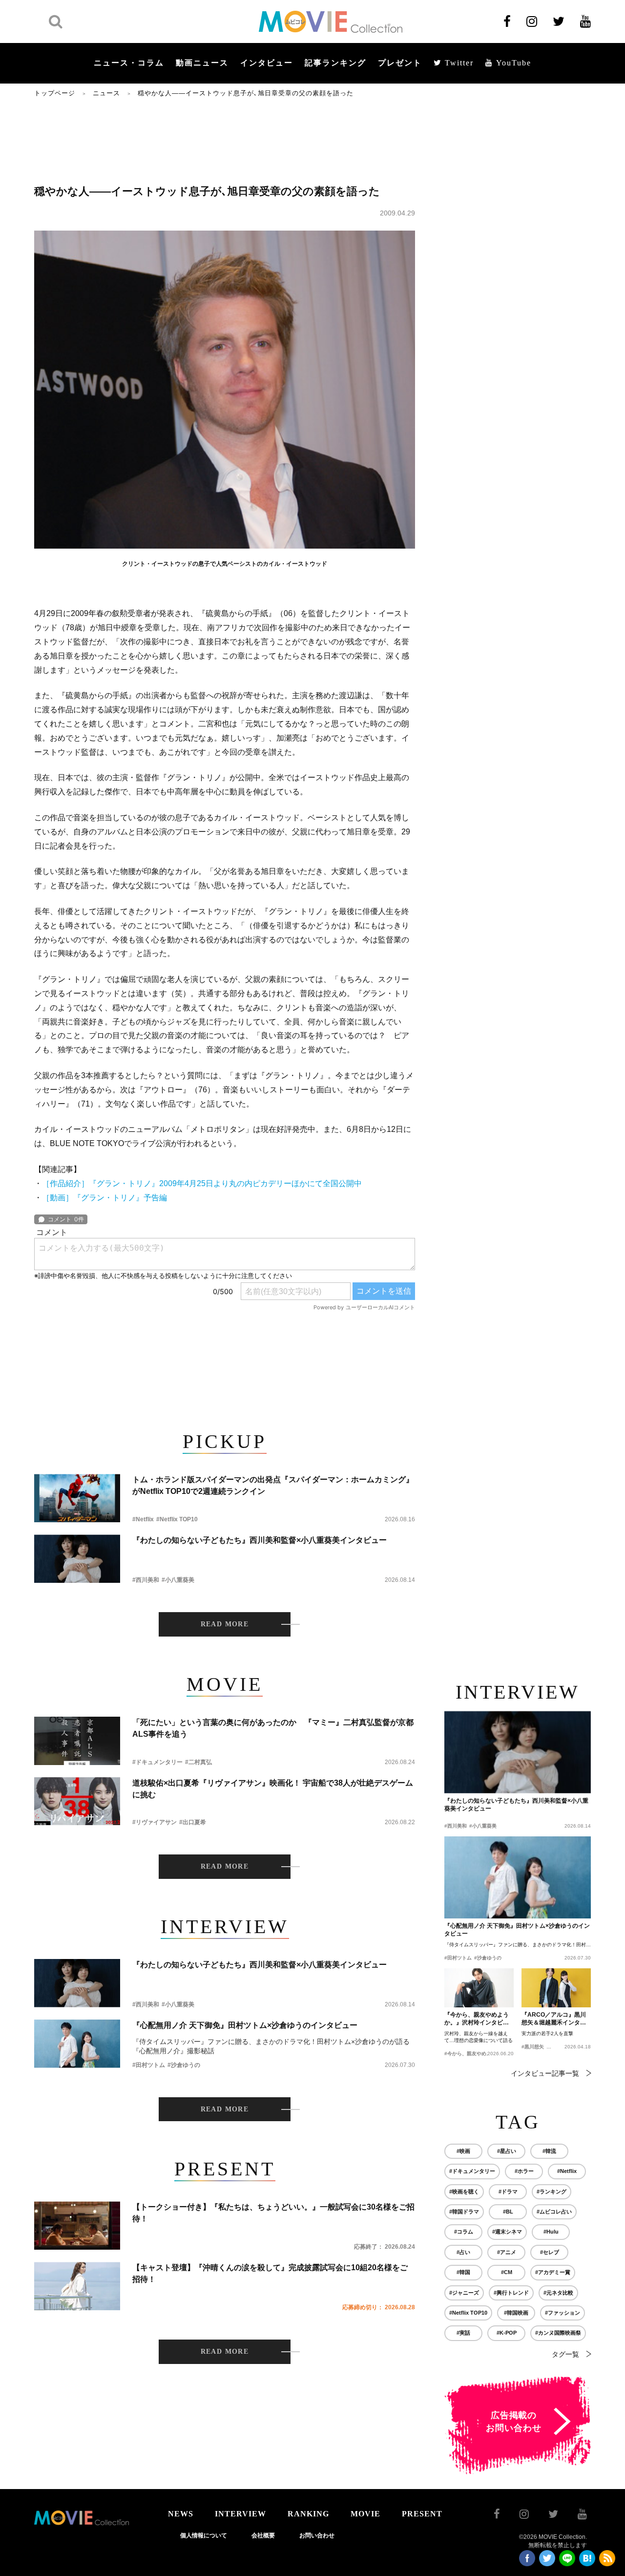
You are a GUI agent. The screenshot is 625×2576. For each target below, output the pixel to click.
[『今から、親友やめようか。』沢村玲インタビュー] (479, 1988)
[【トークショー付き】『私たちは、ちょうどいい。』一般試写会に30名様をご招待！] (77, 2225)
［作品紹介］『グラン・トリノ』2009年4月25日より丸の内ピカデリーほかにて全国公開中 (202, 1183)
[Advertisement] (225, 140)
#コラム (464, 2232)
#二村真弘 (198, 1762)
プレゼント (400, 63)
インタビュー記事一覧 (545, 2073)
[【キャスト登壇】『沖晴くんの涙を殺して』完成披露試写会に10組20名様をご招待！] (77, 2286)
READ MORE (225, 1624)
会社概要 (263, 2535)
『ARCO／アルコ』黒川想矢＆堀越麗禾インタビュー (554, 2019)
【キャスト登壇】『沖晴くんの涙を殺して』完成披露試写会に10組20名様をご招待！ (270, 2273)
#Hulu (551, 2232)
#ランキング (552, 2192)
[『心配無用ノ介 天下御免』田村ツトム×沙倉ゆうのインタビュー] (77, 2044)
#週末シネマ (507, 2232)
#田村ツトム (149, 2065)
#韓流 (549, 2151)
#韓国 (463, 2272)
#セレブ (550, 2252)
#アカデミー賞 (553, 2272)
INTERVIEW (240, 2514)
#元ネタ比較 (558, 2293)
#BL (508, 2212)
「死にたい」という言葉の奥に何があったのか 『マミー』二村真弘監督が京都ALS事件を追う (273, 1728)
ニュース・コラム (129, 63)
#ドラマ (508, 2192)
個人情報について (204, 2535)
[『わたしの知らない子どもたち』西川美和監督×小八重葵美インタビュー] (77, 1559)
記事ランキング (335, 63)
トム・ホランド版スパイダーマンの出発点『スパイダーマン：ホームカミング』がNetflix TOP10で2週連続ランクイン (273, 1485)
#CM (507, 2272)
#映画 (463, 2151)
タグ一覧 (565, 2354)
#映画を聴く (464, 2192)
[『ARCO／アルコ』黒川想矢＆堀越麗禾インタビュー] (556, 1988)
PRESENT (422, 2514)
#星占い (507, 2151)
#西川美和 (146, 1580)
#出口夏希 (193, 1822)
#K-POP (507, 2333)
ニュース (106, 93)
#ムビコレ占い (554, 2212)
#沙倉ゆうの (184, 2065)
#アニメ (507, 2252)
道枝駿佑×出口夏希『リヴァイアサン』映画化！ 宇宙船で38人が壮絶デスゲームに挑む (273, 1789)
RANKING (308, 2514)
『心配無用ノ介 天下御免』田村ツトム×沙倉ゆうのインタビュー (245, 2025)
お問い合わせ (317, 2535)
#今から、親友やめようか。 (475, 2054)
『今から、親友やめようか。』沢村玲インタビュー (477, 2019)
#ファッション (562, 2313)
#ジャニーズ (464, 2293)
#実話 (463, 2333)
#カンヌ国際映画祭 (558, 2333)
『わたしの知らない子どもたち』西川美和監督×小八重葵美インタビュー (260, 1540)
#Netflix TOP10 (177, 1519)
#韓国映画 (516, 2313)
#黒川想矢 (533, 2047)
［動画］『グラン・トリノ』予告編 (104, 1198)
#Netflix (143, 1519)
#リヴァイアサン (155, 1822)
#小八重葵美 (178, 1580)
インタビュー (267, 63)
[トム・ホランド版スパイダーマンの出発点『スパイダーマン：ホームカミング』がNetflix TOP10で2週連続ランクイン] (77, 1498)
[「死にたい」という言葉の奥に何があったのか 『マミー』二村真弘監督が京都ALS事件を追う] (77, 1741)
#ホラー (524, 2171)
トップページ (55, 93)
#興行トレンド (511, 2293)
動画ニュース (202, 63)
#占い (463, 2252)
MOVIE (365, 2514)
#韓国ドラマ (464, 2212)
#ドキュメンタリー (157, 1762)
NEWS (181, 2514)
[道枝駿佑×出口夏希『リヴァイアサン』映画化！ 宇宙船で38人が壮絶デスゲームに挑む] (77, 1801)
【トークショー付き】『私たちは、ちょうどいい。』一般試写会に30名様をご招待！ (273, 2213)
